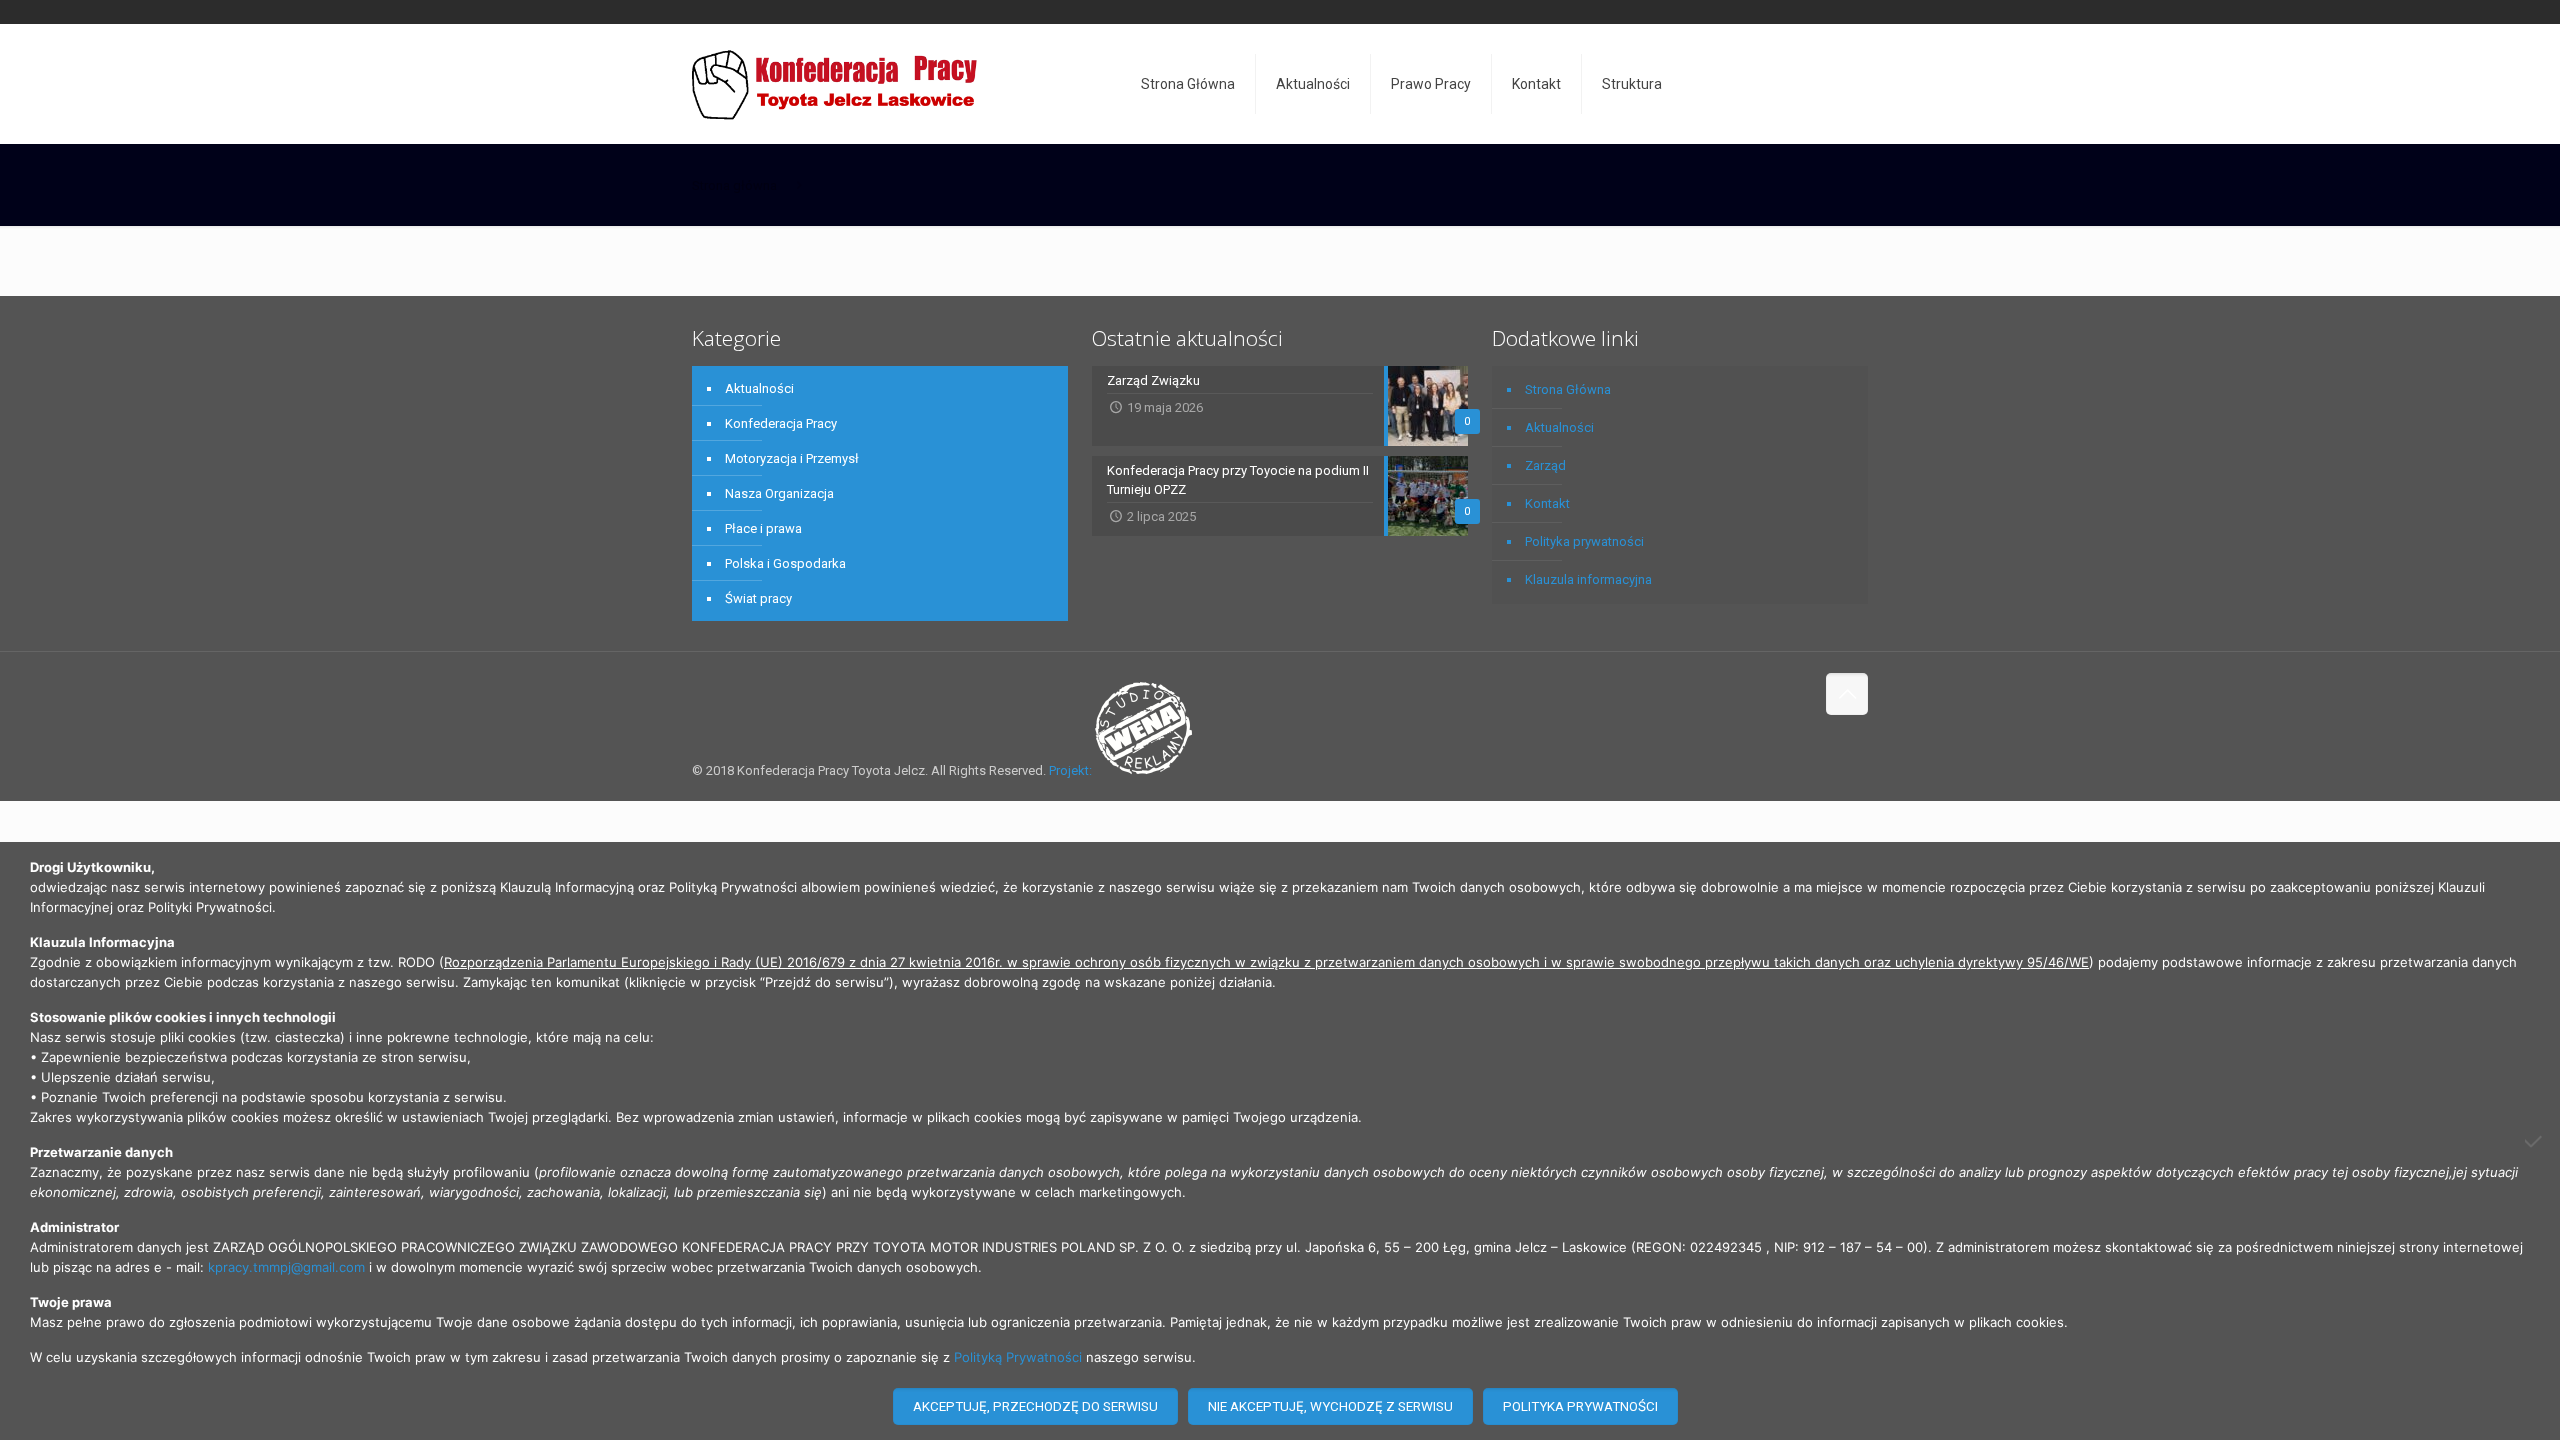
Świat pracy (758, 598)
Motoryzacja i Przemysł (792, 458)
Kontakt (1547, 503)
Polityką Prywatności (1018, 1357)
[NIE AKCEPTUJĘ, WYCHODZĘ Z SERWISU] (2535, 1141)
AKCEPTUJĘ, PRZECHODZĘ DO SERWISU (1035, 1406)
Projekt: (1072, 770)
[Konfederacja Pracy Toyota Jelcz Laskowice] (834, 84)
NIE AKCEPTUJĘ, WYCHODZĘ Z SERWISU (1330, 1406)
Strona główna (734, 185)
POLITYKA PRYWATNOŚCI (1580, 1406)
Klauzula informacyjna (1588, 579)
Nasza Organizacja (779, 493)
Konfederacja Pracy (781, 423)
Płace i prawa (763, 528)
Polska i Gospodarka (785, 563)
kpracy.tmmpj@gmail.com (286, 1267)
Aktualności (759, 388)
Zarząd (1545, 465)
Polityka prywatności (1584, 541)
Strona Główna (1568, 389)
